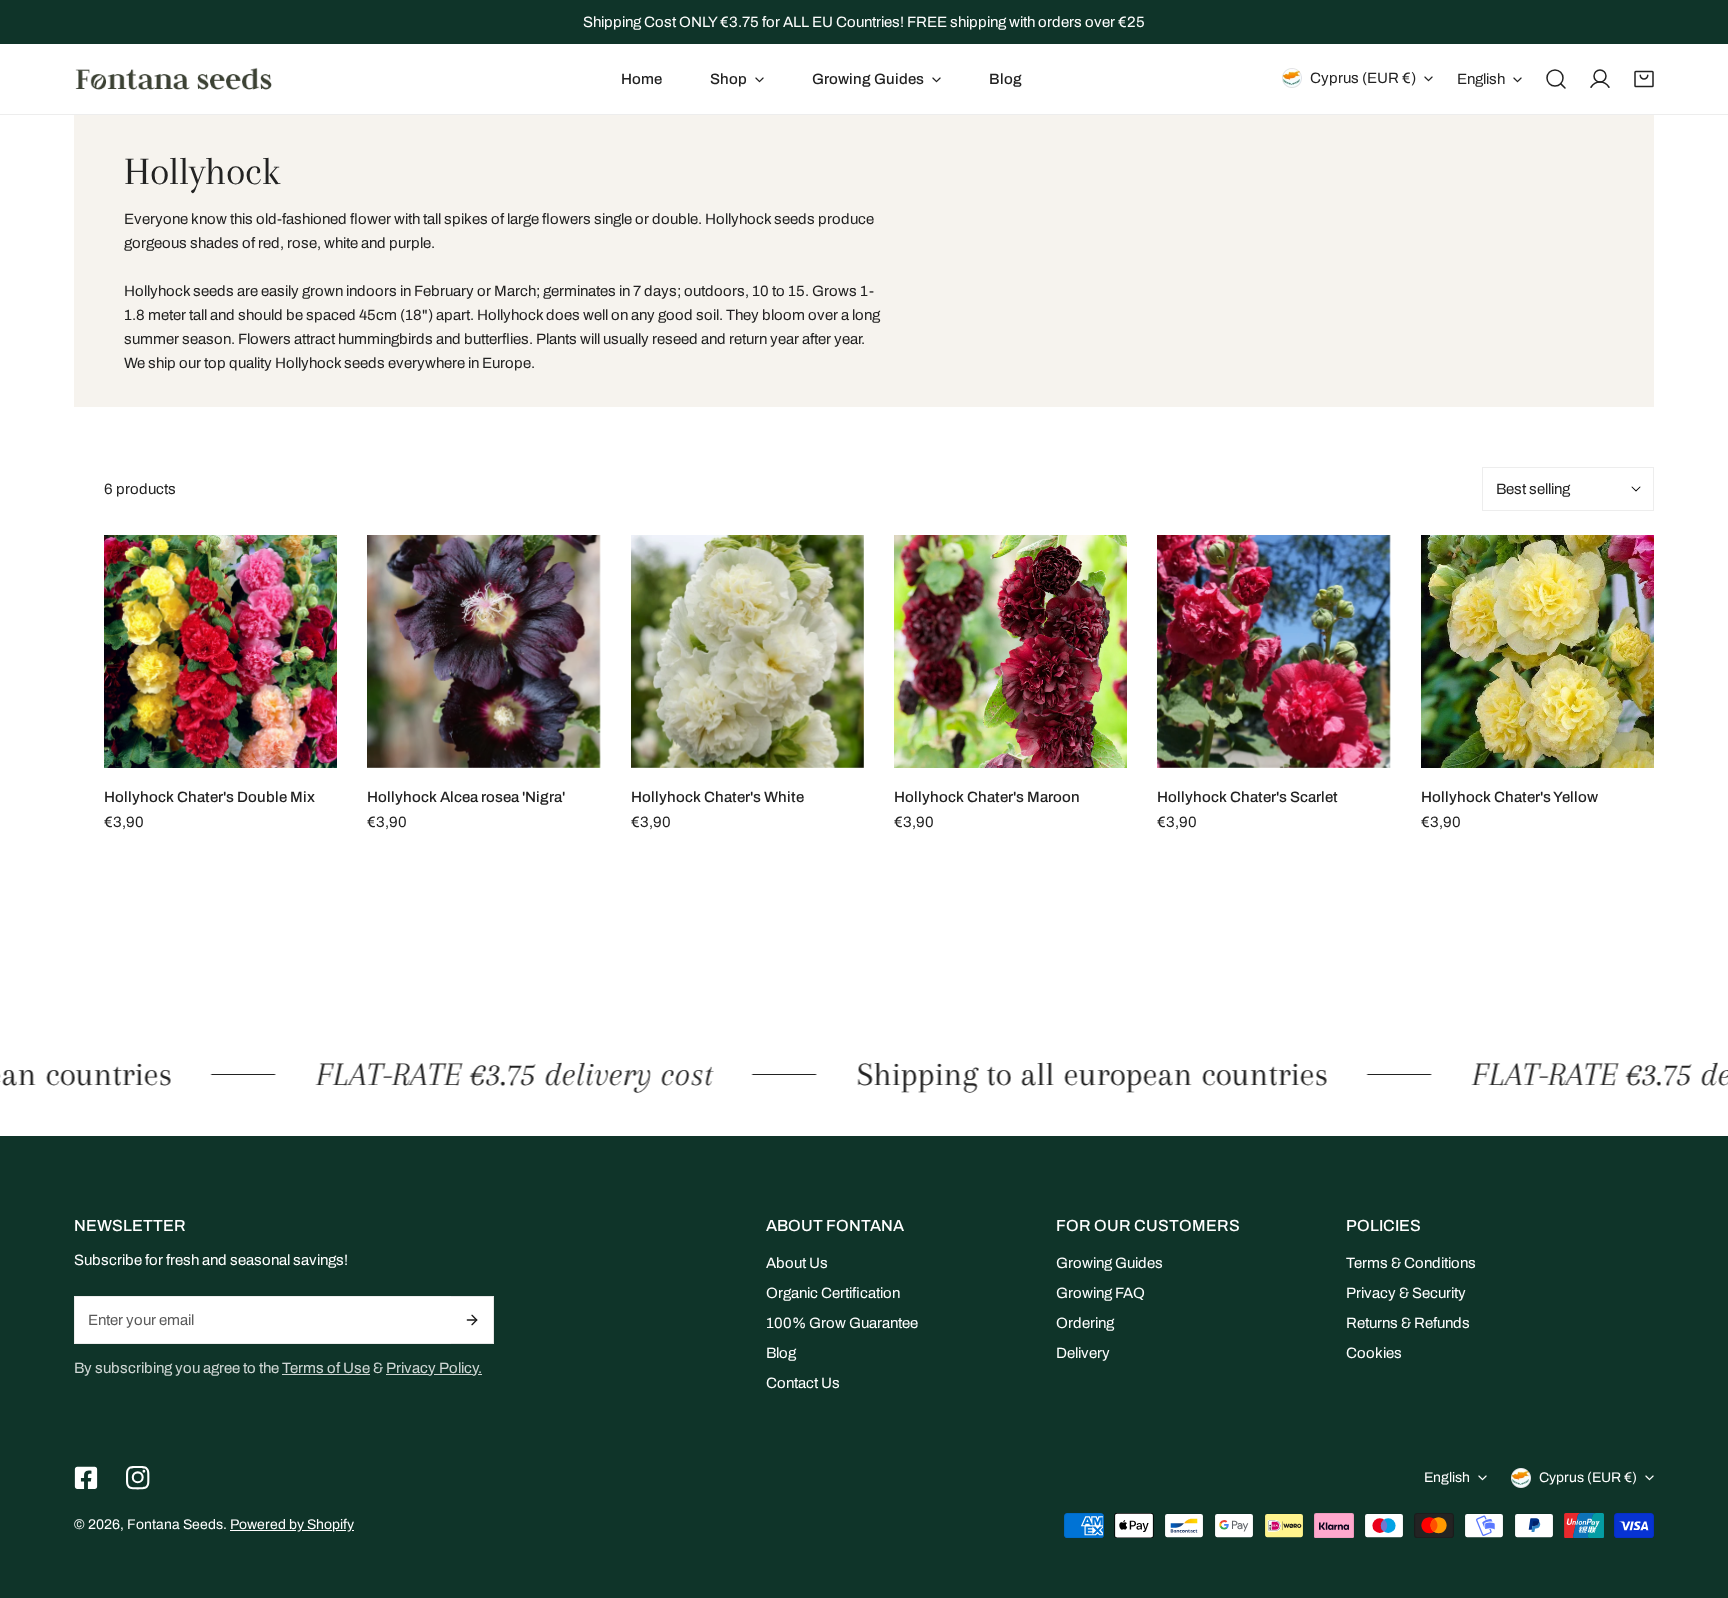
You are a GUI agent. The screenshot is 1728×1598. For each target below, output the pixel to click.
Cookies (1374, 1353)
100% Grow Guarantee (842, 1323)
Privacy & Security (1406, 1293)
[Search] (1556, 79)
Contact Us (803, 1383)
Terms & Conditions (1411, 1263)
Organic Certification (833, 1293)
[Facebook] (86, 1478)
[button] (737, 79)
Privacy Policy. (434, 1368)
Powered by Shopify (292, 1524)
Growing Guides (1109, 1263)
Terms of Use (326, 1368)
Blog (781, 1353)
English (1481, 79)
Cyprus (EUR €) (1363, 78)
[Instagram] (138, 1478)
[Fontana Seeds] (174, 78)
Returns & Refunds (1408, 1323)
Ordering (1085, 1323)
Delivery (1083, 1353)
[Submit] (472, 1320)
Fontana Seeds (175, 1524)
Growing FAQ (1100, 1293)
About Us (797, 1263)
